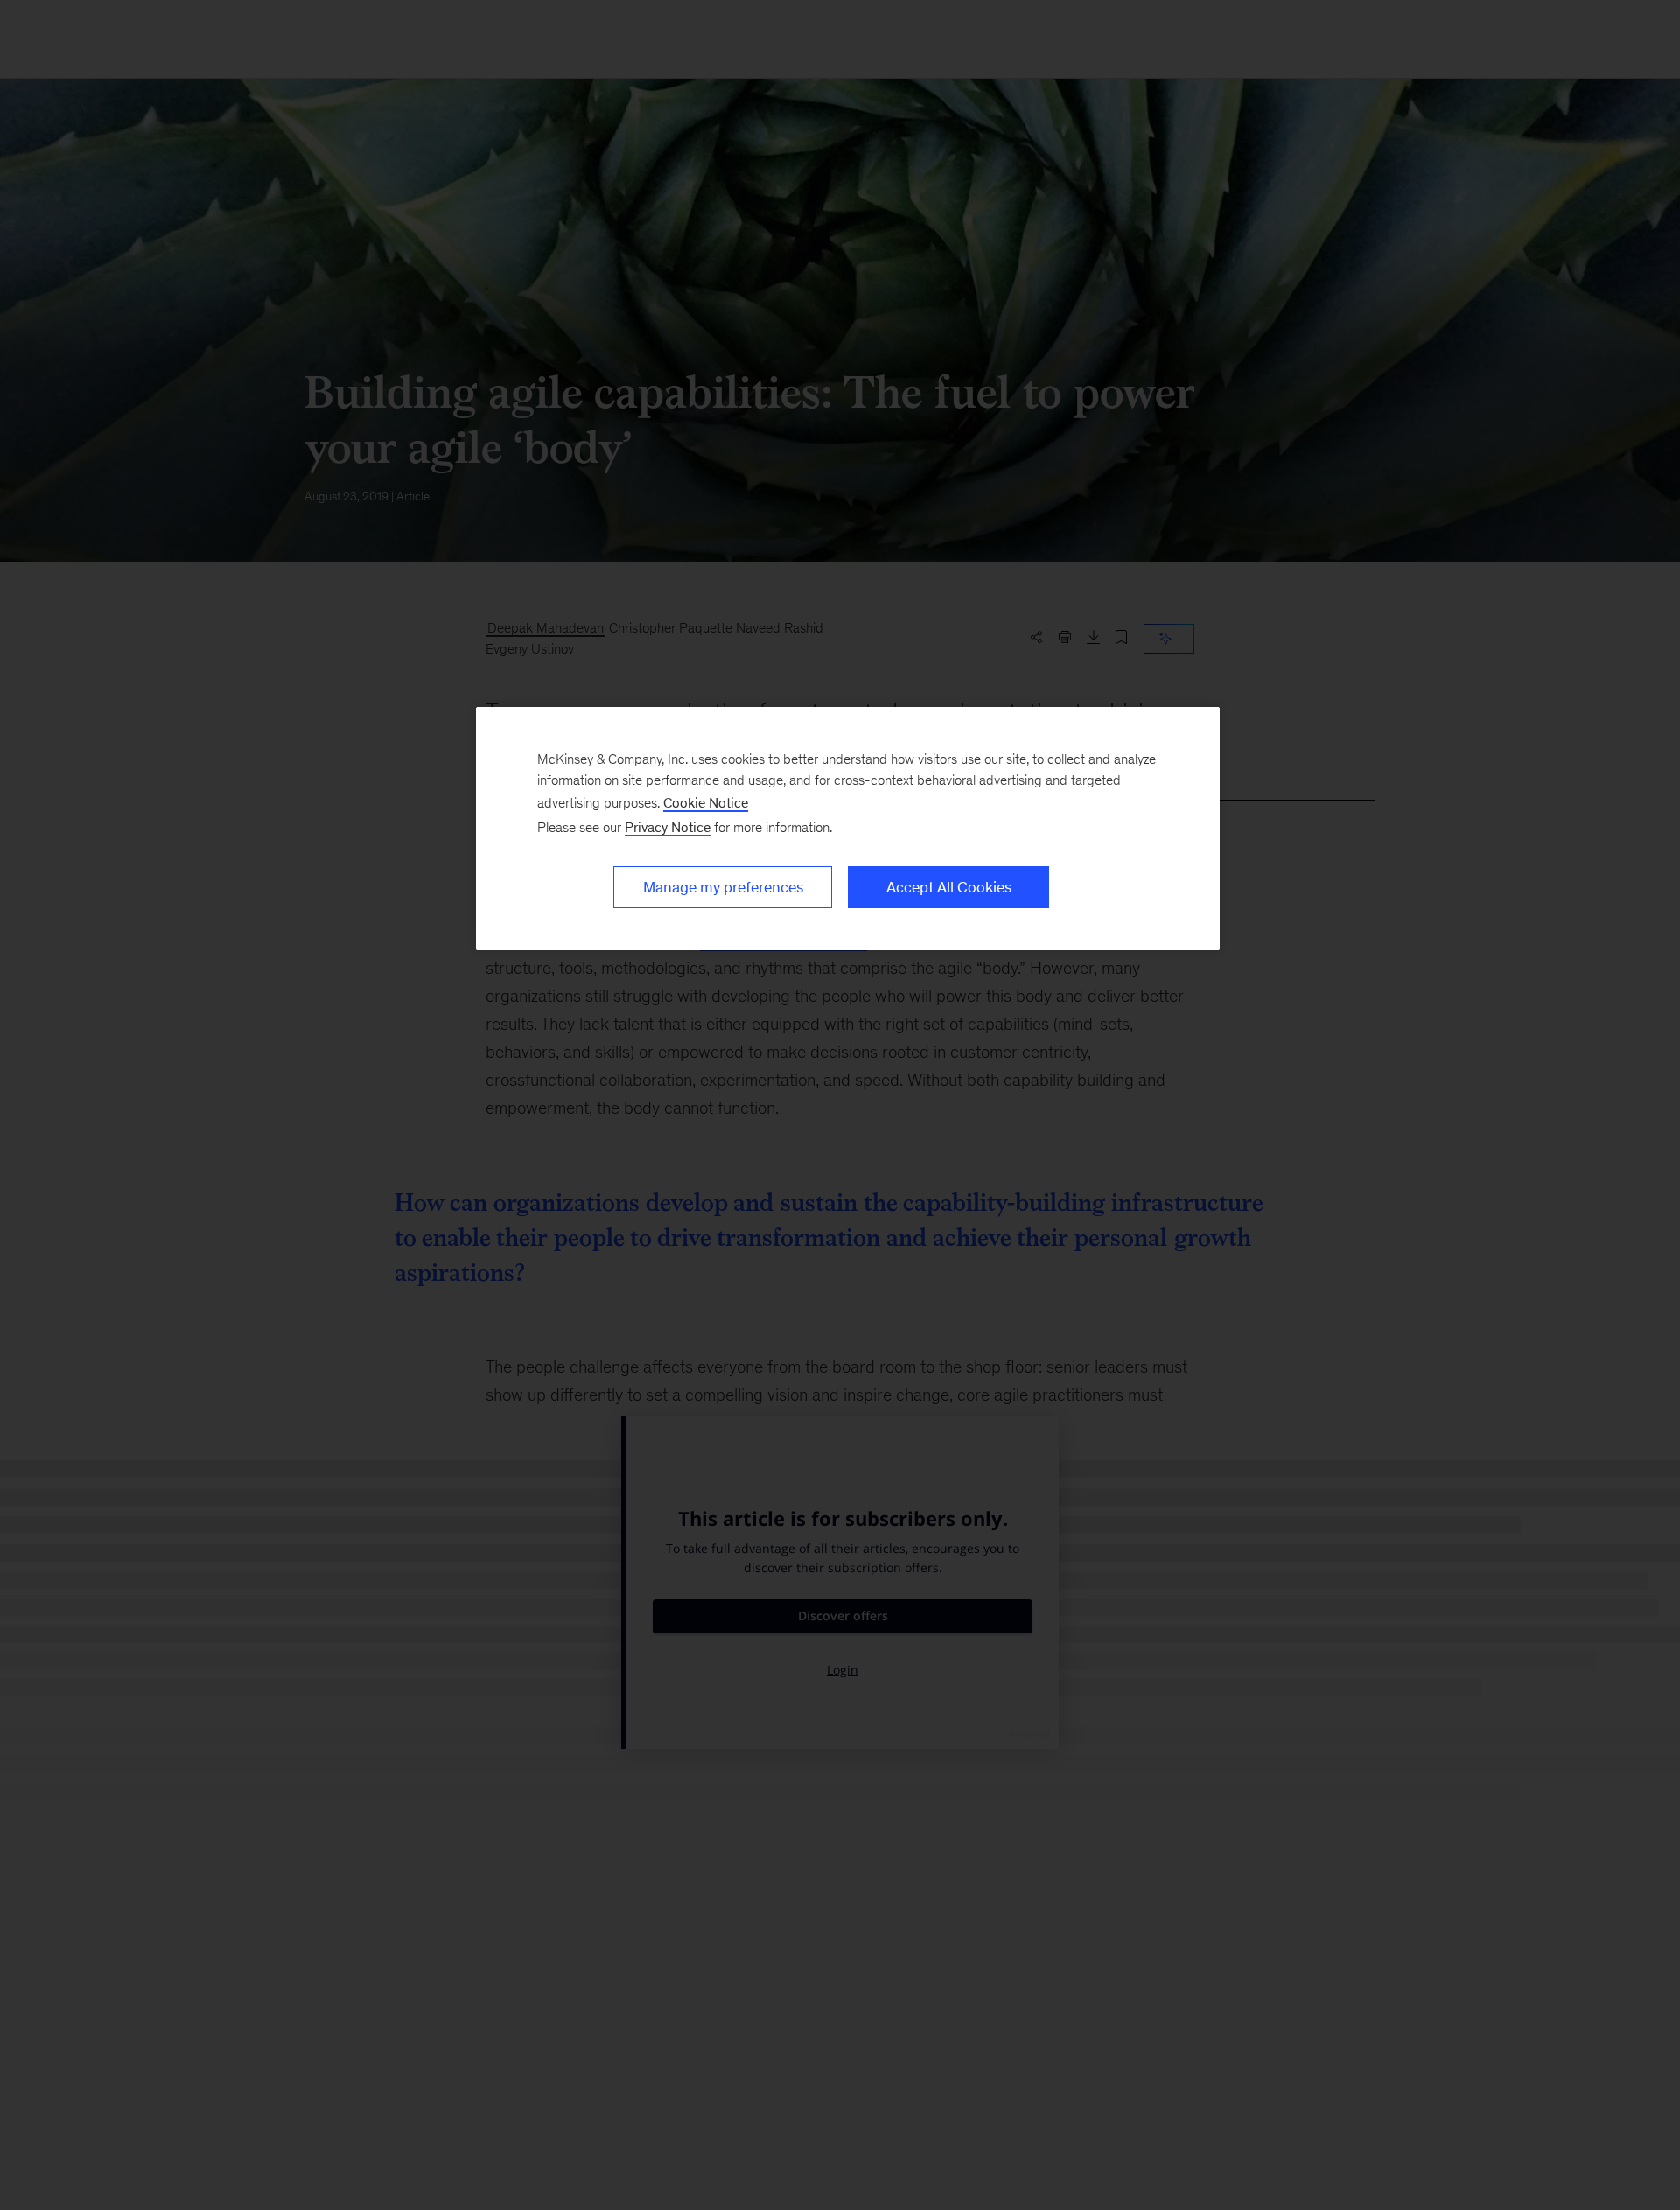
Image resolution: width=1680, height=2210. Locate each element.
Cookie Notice (706, 803)
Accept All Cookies (949, 887)
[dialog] (848, 829)
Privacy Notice (668, 827)
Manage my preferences (723, 887)
